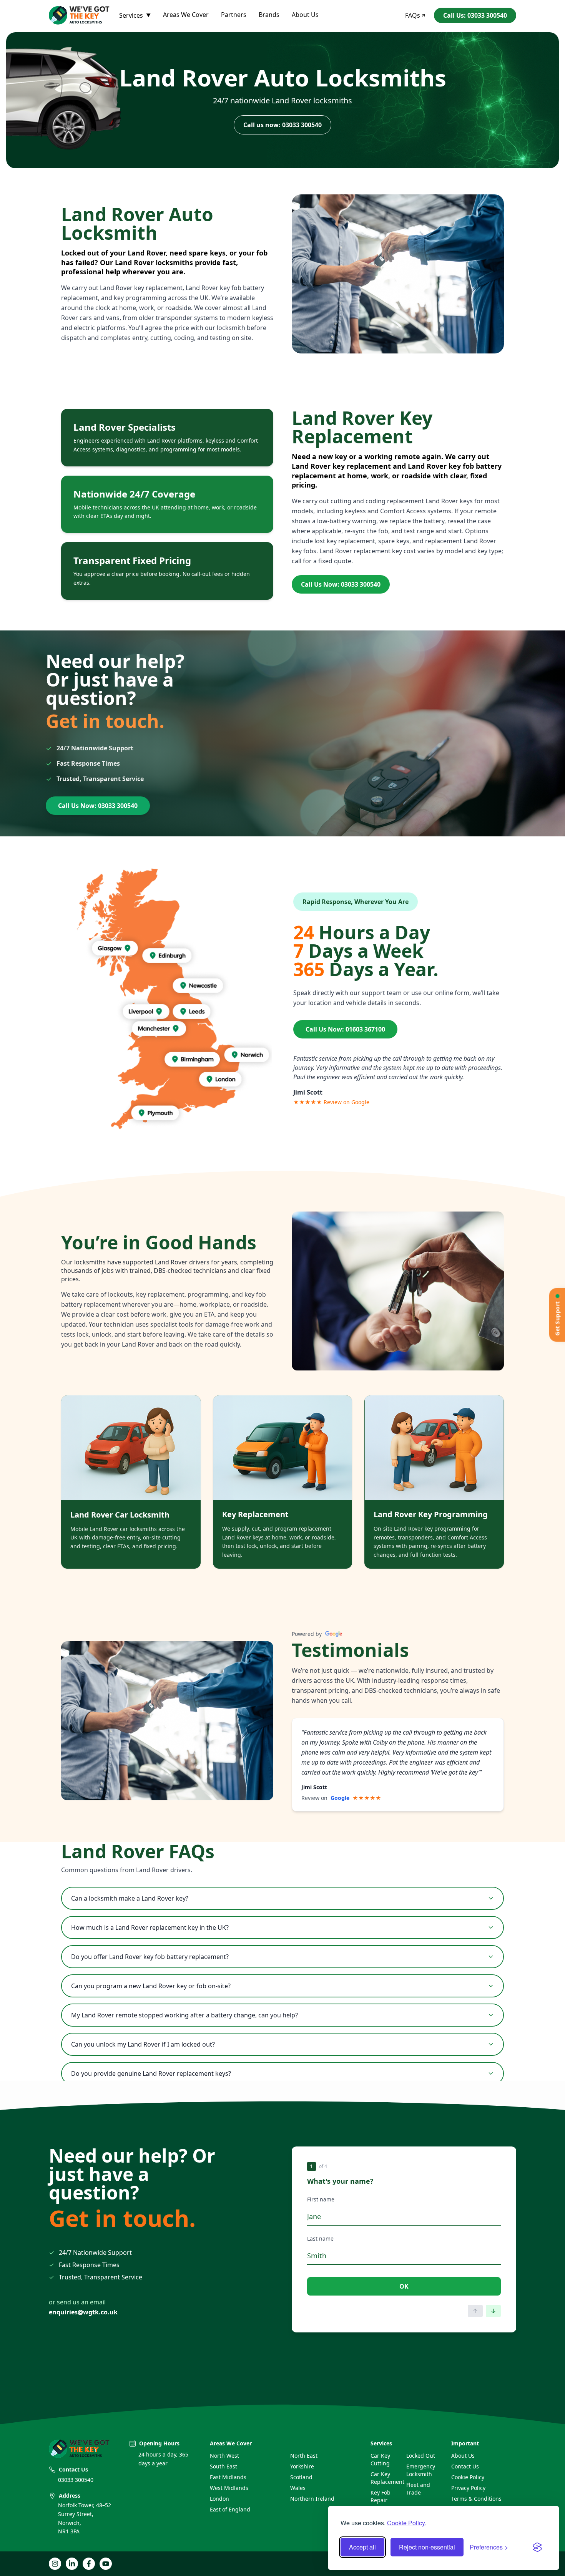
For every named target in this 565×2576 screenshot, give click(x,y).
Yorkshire (302, 2466)
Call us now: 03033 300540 (282, 125)
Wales (298, 2488)
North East (304, 2456)
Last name (320, 2238)
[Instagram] (55, 2564)
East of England (230, 2509)
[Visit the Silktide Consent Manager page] (537, 2547)
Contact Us (465, 2466)
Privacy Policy (468, 2488)
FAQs (413, 15)
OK (404, 2286)
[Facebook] (89, 2564)
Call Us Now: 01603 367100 (345, 1029)
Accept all (362, 2547)
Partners (234, 15)
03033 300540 (76, 2480)
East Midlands (228, 2477)
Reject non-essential (427, 2547)
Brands (269, 15)
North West (224, 2456)
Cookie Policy (468, 2477)
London (219, 2499)
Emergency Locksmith (421, 2470)
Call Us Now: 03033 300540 (341, 584)
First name (321, 2199)
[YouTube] (106, 2564)
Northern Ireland (312, 2499)
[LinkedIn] (72, 2564)
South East (224, 2466)
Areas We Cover (186, 15)
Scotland (301, 2477)
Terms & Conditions (476, 2499)
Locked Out (421, 2456)
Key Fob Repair (381, 2496)
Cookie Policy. (407, 2523)
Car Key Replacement (385, 2478)
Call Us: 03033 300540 (475, 15)
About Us (305, 15)
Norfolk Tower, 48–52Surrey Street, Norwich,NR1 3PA (85, 2518)
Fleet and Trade (418, 2489)
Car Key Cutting (380, 2459)
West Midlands (229, 2488)
